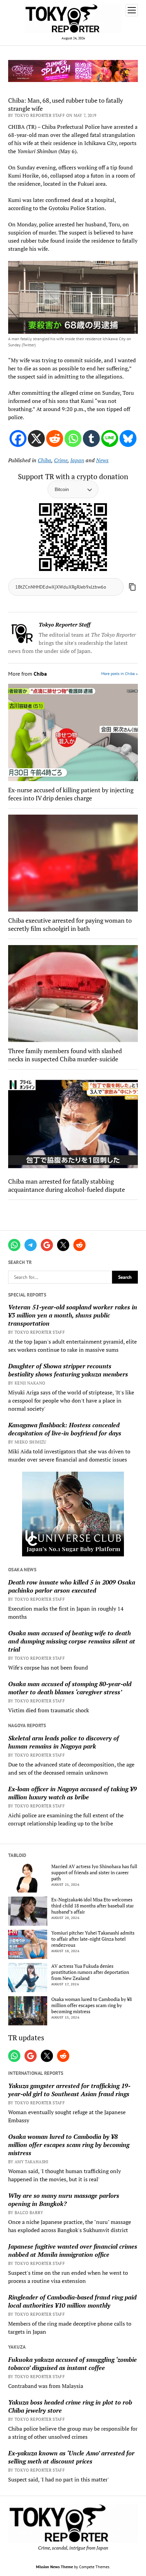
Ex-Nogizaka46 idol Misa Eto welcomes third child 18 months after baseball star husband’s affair (93, 1906)
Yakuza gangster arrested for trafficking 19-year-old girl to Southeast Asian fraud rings (69, 2090)
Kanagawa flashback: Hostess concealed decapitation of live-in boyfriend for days (65, 1429)
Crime (61, 460)
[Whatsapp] (73, 438)
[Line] (110, 438)
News (102, 460)
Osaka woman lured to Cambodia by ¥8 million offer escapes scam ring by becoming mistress (92, 2005)
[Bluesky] (128, 438)
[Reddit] (55, 438)
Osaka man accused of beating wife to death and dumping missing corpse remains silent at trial (72, 1641)
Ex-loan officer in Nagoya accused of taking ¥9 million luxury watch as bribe (72, 1793)
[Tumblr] (91, 438)
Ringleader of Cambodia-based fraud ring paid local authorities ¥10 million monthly (72, 2301)
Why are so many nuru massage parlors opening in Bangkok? (64, 2200)
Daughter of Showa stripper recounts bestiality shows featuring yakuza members (68, 1370)
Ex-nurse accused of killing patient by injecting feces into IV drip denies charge (71, 794)
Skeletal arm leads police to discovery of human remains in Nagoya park (63, 1742)
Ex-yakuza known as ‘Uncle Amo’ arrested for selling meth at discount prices (71, 2457)
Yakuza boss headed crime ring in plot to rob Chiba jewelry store (70, 2406)
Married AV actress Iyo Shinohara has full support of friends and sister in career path (94, 1873)
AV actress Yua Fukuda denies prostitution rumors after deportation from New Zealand (90, 1972)
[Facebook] (18, 438)
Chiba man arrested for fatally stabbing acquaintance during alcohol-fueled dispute (67, 1185)
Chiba (44, 460)
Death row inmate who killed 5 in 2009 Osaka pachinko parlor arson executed (72, 1586)
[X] (36, 438)
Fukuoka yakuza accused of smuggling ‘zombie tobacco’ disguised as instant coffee (72, 2364)
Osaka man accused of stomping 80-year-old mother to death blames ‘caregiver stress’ (70, 1688)
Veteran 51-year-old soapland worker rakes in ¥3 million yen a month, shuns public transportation (73, 1315)
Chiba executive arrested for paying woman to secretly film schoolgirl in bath (70, 924)
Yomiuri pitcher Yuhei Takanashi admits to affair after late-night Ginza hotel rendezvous (93, 1939)
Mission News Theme (54, 2567)
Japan (77, 460)
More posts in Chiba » (120, 673)
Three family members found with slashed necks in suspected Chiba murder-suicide (65, 1055)
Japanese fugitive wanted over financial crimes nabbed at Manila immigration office (73, 2250)
